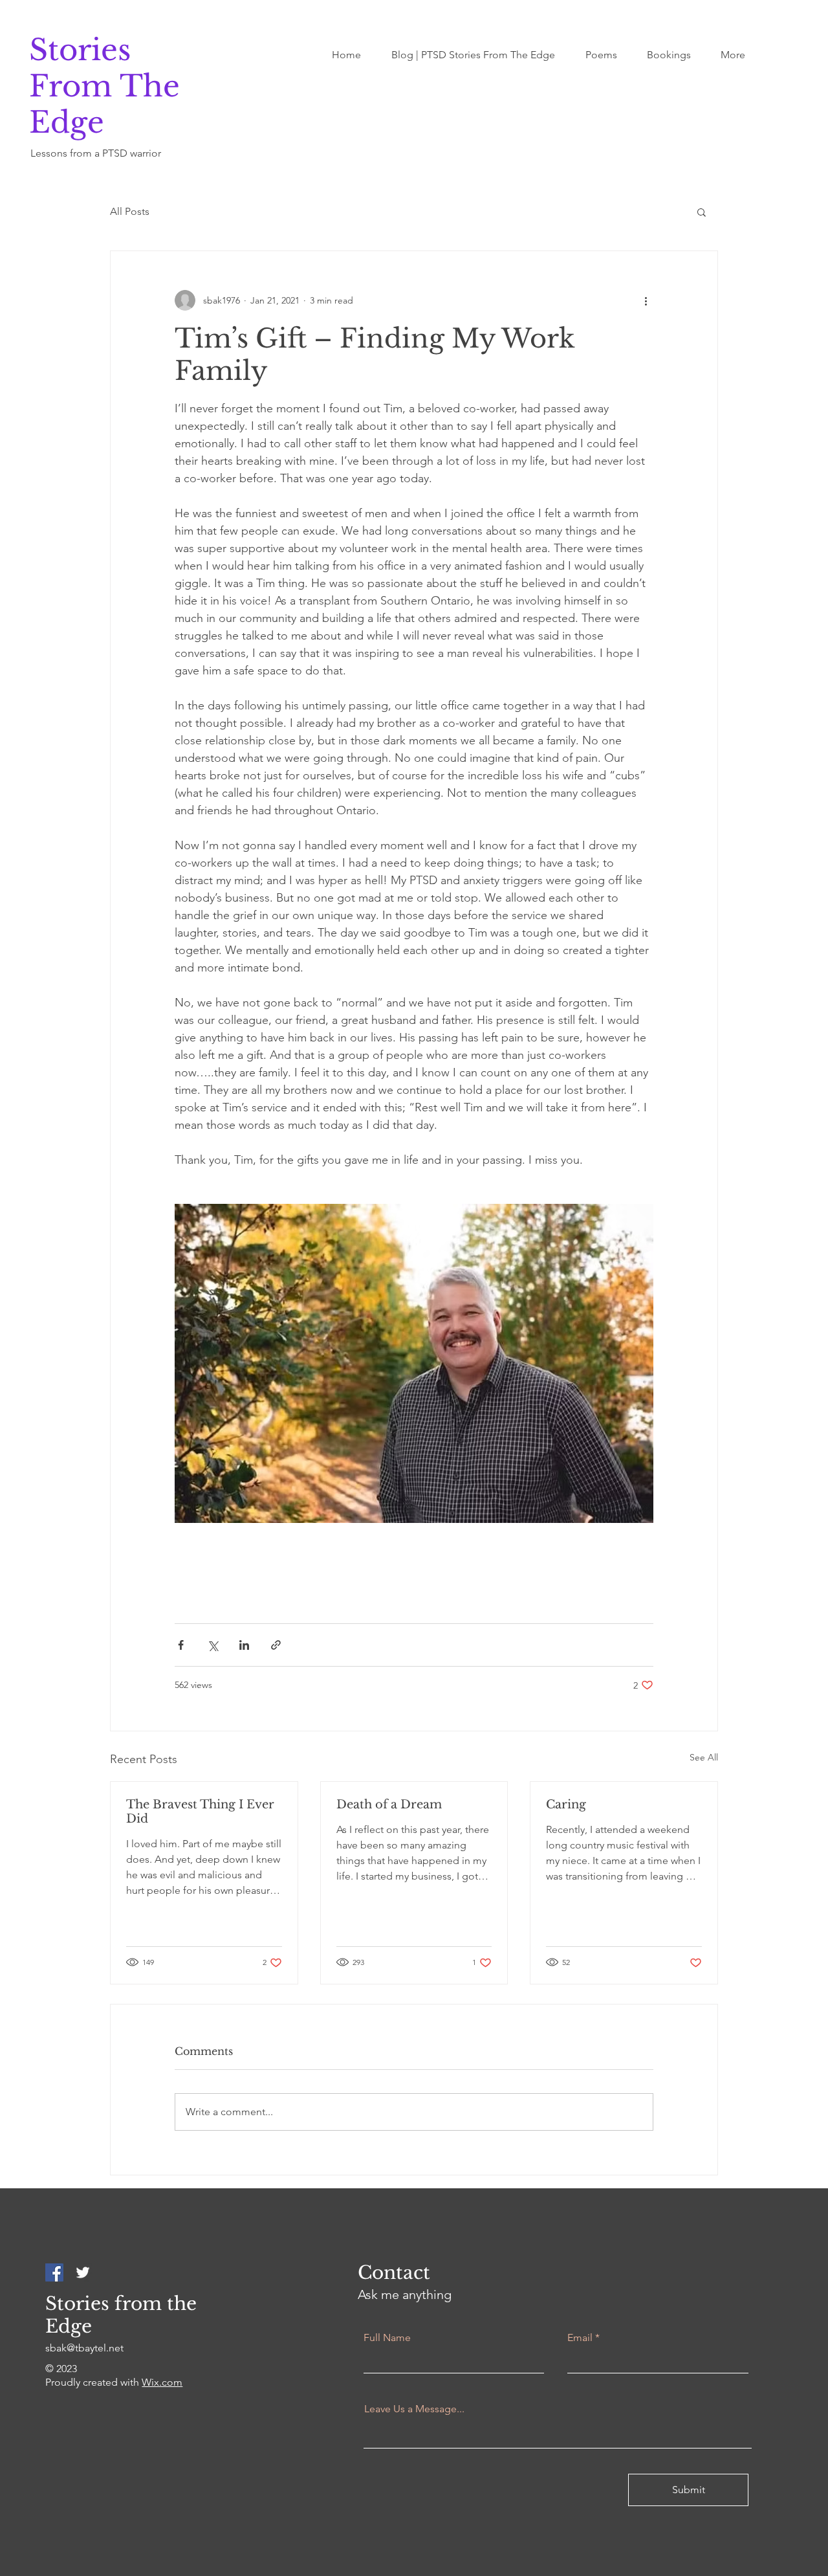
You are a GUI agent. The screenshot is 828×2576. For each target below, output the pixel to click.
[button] (702, 212)
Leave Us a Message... (414, 2409)
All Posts (130, 211)
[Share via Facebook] (181, 1645)
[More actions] (646, 300)
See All (704, 1757)
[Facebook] (54, 2272)
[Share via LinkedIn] (244, 1645)
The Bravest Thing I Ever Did (200, 1812)
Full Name (387, 2338)
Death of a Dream (389, 1804)
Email (580, 2338)
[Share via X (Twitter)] (212, 1645)
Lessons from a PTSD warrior (96, 153)
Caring (566, 1804)
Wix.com (162, 2382)
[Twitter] (83, 2272)
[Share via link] (276, 1645)
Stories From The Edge (104, 86)
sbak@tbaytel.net (84, 2348)
